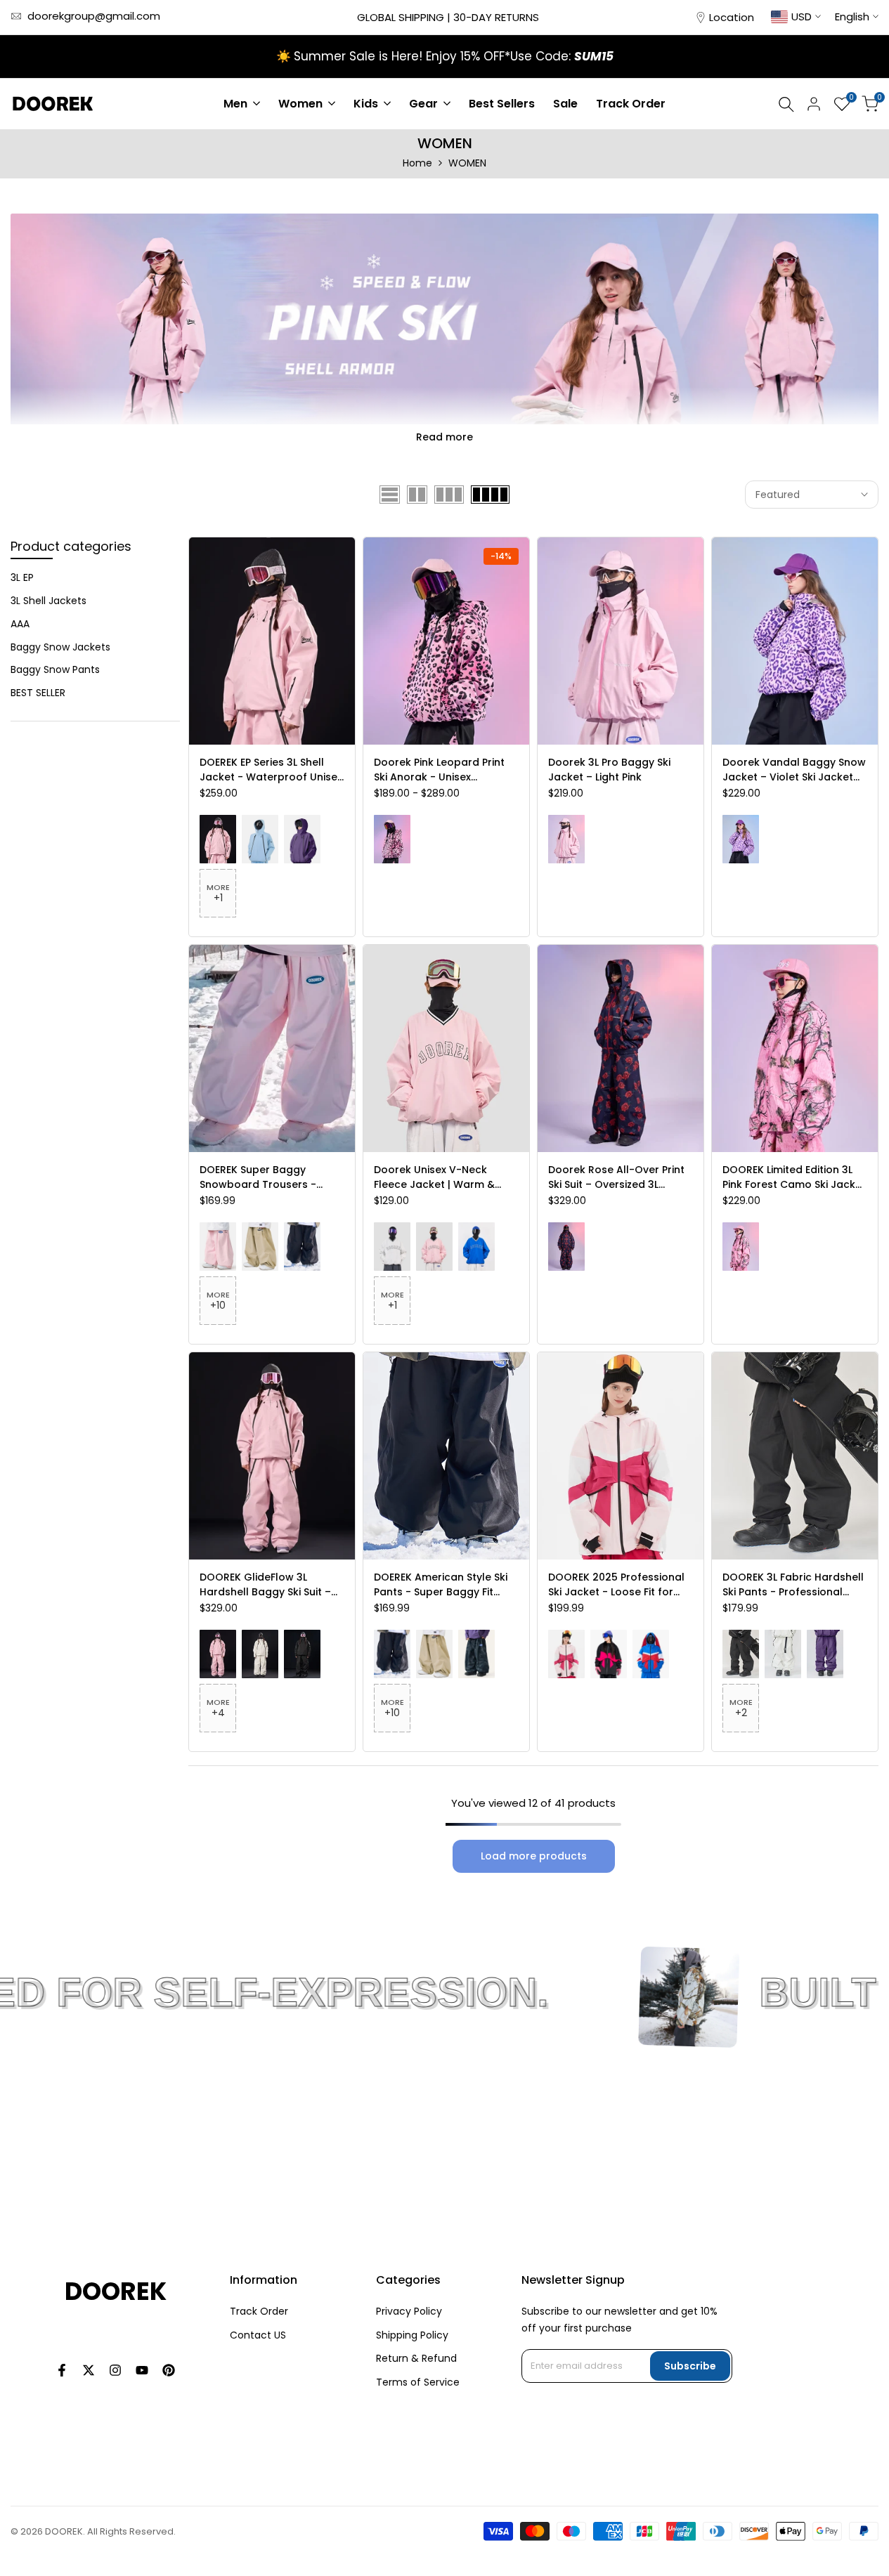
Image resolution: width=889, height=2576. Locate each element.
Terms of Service (418, 2382)
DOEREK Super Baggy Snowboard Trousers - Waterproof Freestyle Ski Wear (263, 1177)
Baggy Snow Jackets (60, 647)
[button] (272, 693)
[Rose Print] (566, 1247)
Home (417, 163)
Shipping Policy (412, 2335)
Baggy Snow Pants (55, 669)
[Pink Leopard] (392, 839)
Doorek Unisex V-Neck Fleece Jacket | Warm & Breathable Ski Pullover (434, 1177)
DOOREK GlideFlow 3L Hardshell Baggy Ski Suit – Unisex (265, 1585)
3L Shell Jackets (48, 601)
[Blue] (476, 1247)
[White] (392, 1247)
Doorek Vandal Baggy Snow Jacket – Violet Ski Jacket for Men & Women (794, 770)
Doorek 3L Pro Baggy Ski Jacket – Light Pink (609, 770)
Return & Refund (416, 2358)
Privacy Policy (409, 2311)
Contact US (258, 2335)
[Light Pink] (566, 839)
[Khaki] (260, 1247)
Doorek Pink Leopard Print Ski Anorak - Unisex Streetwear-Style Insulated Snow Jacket (443, 770)
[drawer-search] (786, 104)
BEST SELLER (38, 693)
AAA (20, 624)
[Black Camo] (476, 1654)
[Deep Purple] (302, 839)
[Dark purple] (825, 1654)
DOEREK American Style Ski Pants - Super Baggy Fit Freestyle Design (441, 1585)
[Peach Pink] (218, 839)
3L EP (22, 577)
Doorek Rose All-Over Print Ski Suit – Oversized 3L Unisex (616, 1177)
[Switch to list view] (390, 495)
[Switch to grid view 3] (449, 495)
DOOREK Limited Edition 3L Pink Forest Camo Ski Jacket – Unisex (794, 1177)
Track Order (259, 2311)
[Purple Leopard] (741, 839)
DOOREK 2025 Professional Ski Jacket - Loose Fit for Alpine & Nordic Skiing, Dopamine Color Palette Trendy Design (616, 1585)
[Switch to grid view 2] (417, 495)
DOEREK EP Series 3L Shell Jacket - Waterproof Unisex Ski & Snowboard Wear (271, 770)
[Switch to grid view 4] (490, 495)
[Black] (302, 1247)
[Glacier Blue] (260, 839)
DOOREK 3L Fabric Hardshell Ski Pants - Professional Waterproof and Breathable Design (795, 1585)
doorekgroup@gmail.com (94, 16)
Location (732, 17)
